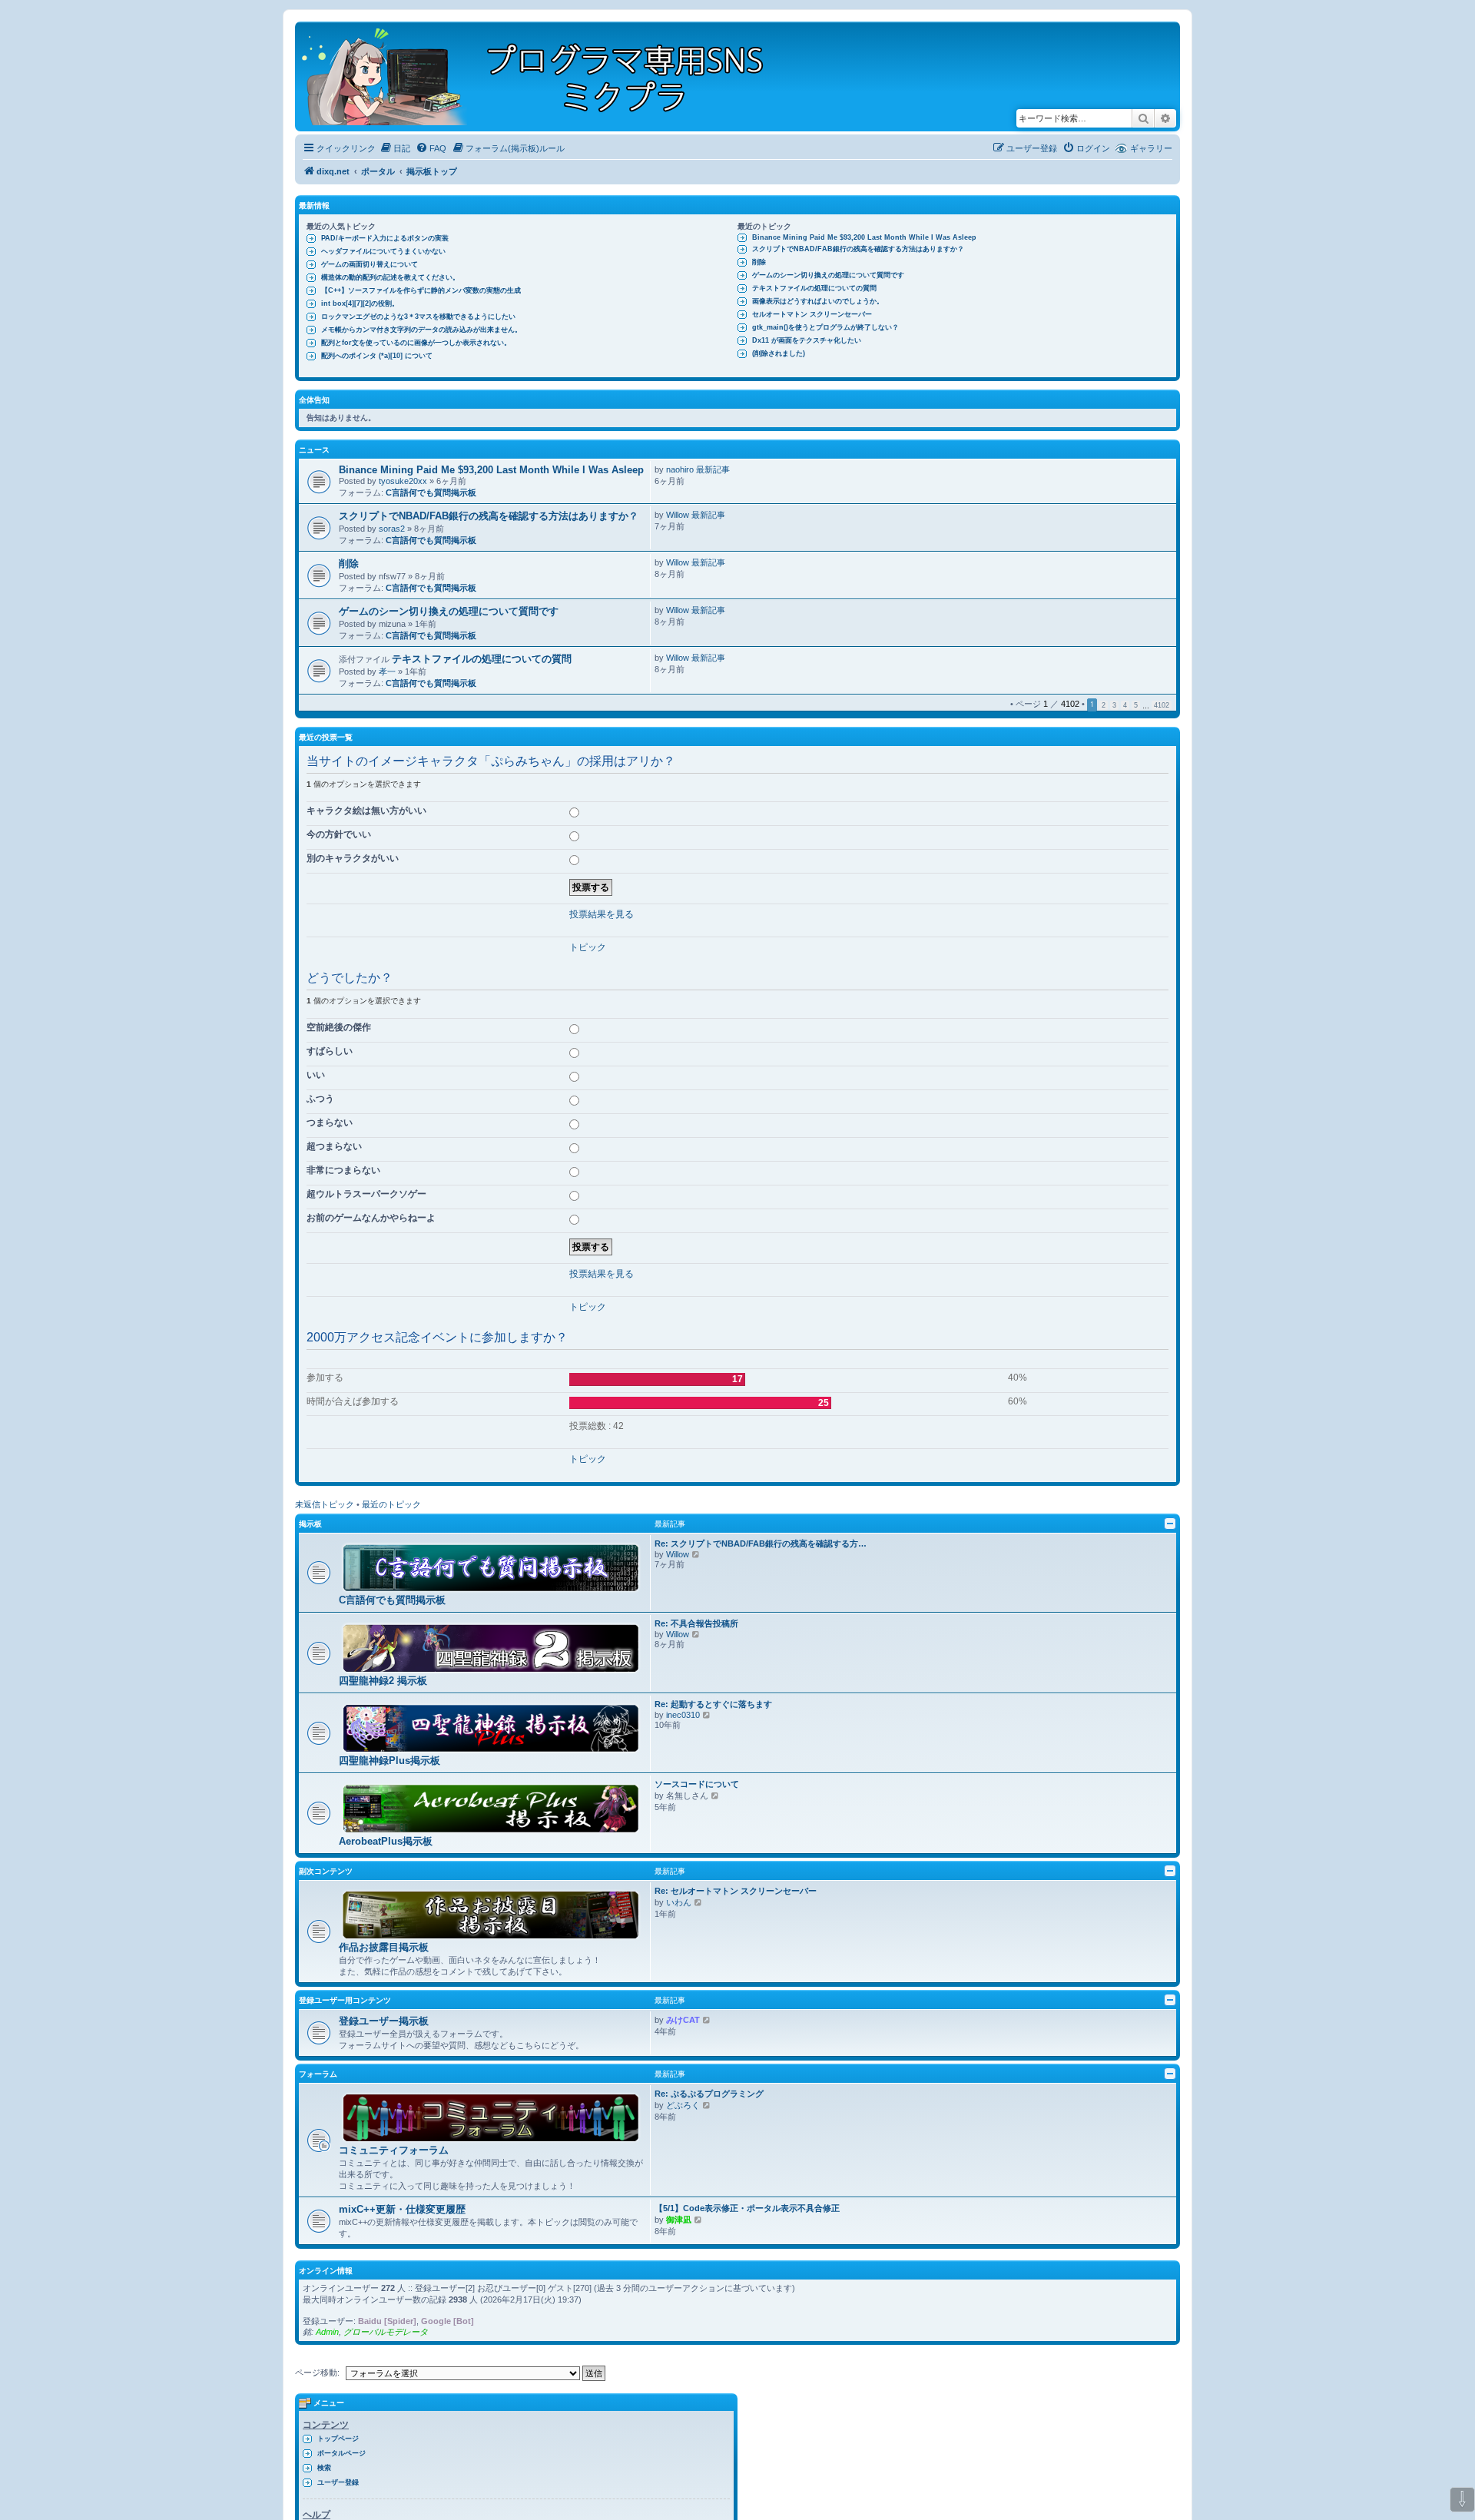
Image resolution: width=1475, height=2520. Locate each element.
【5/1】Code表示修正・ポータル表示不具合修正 (747, 2208)
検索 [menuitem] (324, 2468)
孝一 (387, 671)
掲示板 (310, 1524)
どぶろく (683, 2105)
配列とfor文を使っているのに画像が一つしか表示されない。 (416, 343)
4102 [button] (1162, 705)
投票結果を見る (602, 914)
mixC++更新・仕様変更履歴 (402, 2209)
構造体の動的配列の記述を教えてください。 (390, 277)
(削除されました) (779, 353)
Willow (678, 515)
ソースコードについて (697, 1784)
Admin (327, 2332)
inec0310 (683, 1715)
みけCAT (683, 2020)
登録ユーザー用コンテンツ (345, 2000)
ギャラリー (1151, 148)
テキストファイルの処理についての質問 (814, 288)
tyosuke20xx (403, 481)
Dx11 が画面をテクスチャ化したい (807, 340)
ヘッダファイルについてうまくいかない (383, 251)
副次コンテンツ (326, 1871)
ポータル (378, 171)
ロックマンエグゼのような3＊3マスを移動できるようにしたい (418, 317)
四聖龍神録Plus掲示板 (389, 1761)
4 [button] (1125, 705)
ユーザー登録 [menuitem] (338, 2482)
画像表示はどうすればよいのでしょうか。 (818, 301)
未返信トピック (325, 1504)
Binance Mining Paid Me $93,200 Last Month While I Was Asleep (864, 237)
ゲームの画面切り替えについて (370, 264)
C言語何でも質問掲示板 (431, 492)
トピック (588, 947)
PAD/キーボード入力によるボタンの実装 (385, 238)
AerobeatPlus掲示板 (386, 1841)
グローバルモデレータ (386, 2332)
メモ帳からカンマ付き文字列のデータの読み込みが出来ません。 (421, 330)
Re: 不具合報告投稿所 (696, 1623)
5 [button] (1136, 705)
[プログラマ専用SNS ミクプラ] (546, 76)
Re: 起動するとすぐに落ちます (713, 1704)
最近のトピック (391, 1504)
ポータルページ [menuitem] (341, 2453)
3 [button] (1114, 705)
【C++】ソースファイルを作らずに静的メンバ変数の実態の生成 (421, 290)
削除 (759, 262)
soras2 (392, 529)
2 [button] (1104, 705)
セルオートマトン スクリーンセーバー (812, 314)
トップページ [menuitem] (338, 2439)
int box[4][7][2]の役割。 (360, 303)
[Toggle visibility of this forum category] (1170, 1524)
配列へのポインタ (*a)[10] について (377, 356)
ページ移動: (317, 2372)
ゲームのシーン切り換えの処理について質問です (828, 275)
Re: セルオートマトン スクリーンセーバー (736, 1891)
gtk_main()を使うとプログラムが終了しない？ (825, 327)
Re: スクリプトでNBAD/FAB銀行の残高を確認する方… (761, 1543)
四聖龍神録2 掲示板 (383, 1681)
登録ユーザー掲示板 (384, 2021)
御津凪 (679, 2220)
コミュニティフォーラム (394, 2150)
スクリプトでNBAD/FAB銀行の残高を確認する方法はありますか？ (858, 249)
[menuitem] (395, 148)
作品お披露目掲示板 (384, 1947)
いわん (679, 1902)
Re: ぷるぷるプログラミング (709, 2094)
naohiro (680, 469)
